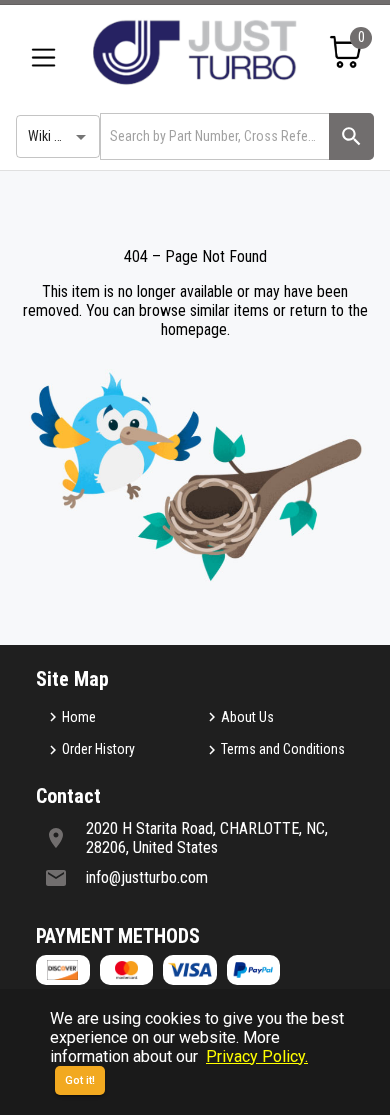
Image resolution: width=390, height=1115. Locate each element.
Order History (98, 749)
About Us (247, 717)
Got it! (80, 1080)
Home (79, 717)
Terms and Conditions (283, 749)
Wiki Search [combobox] (61, 136)
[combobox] (213, 136)
